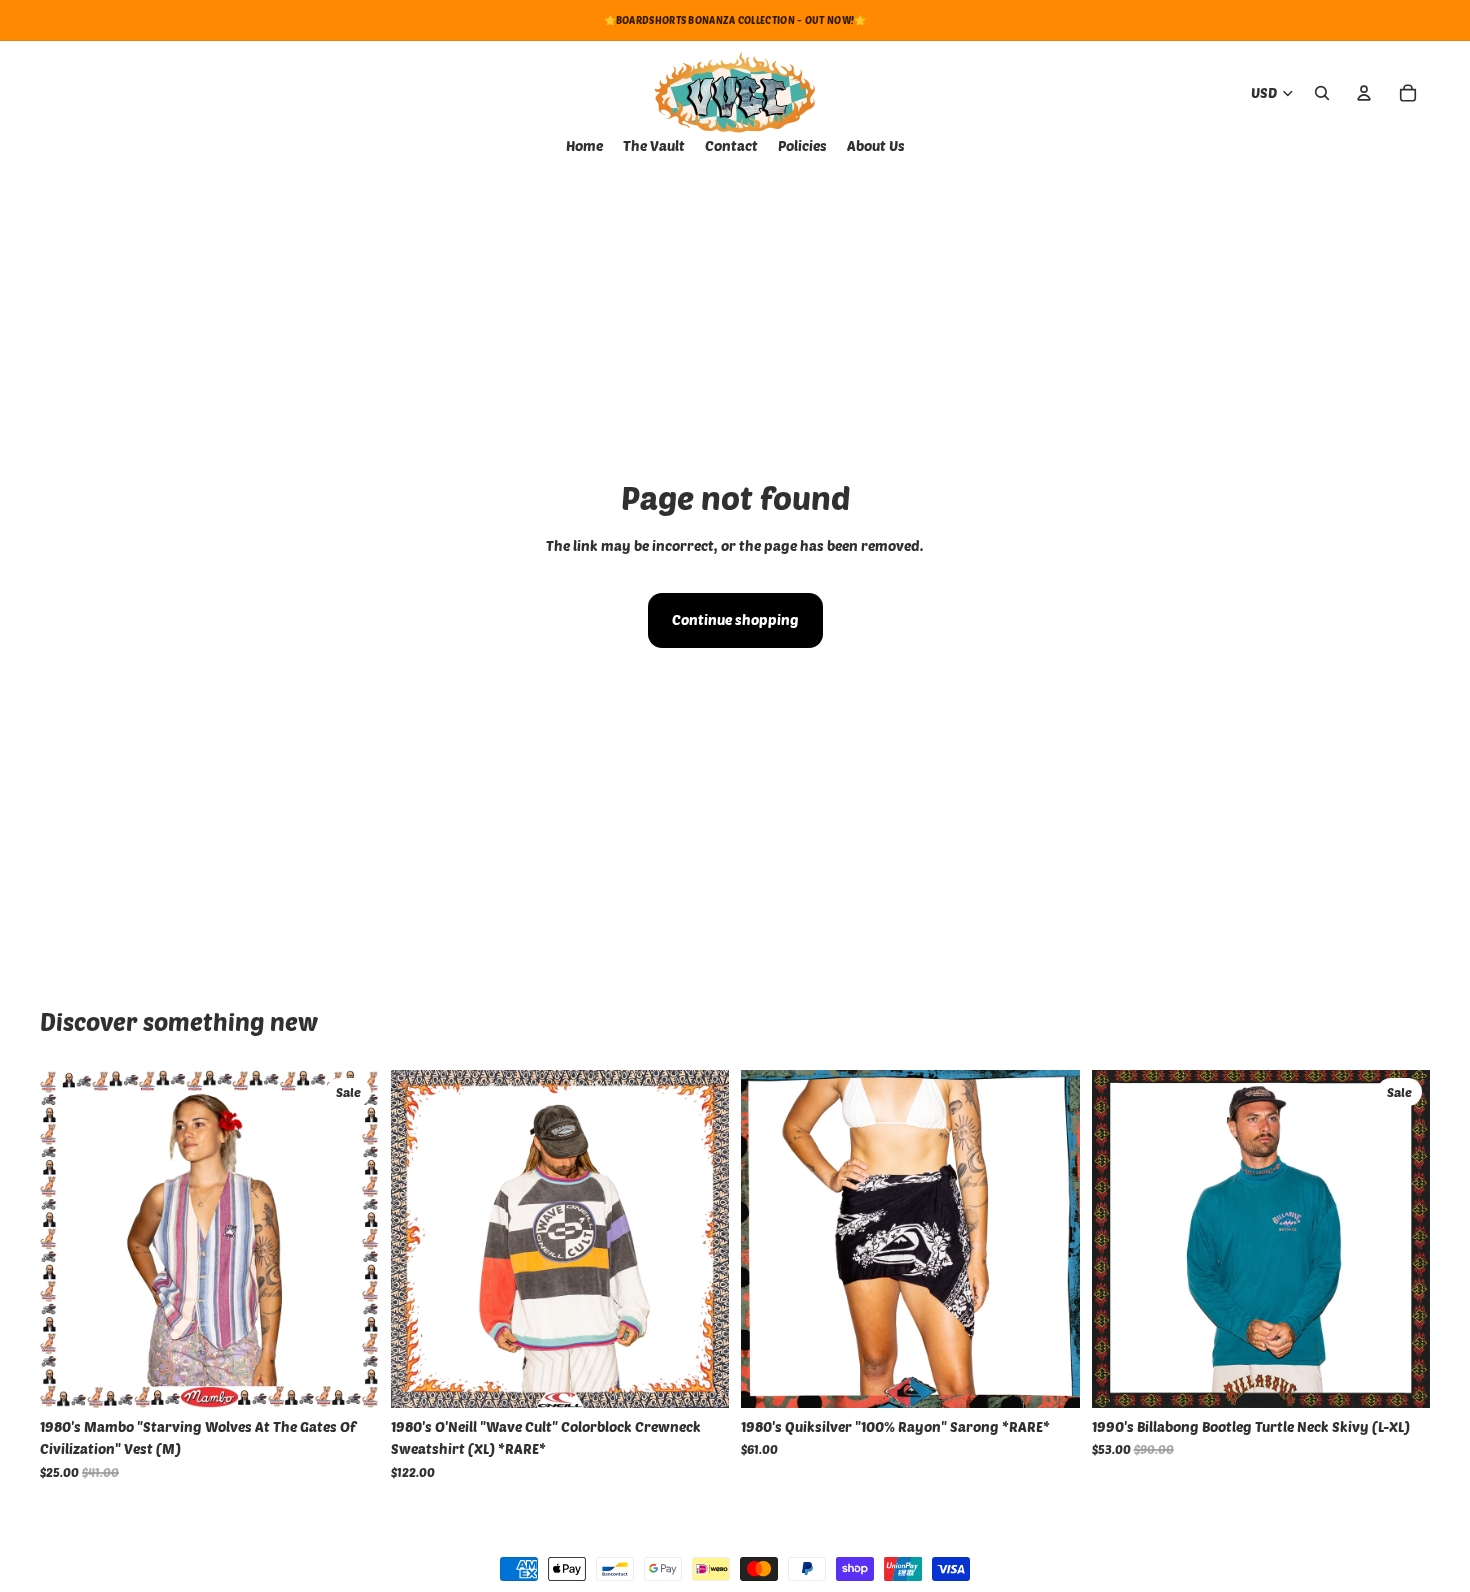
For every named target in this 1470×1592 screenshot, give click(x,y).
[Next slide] (699, 1239)
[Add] (348, 1377)
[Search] (1322, 93)
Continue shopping (735, 619)
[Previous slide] (421, 1239)
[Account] (1364, 93)
